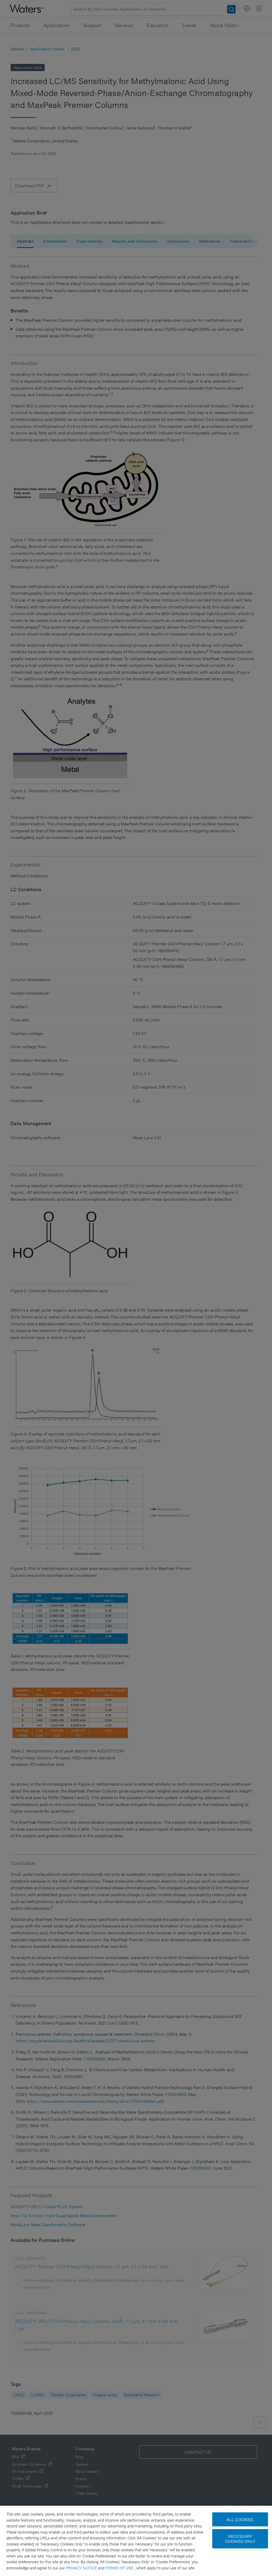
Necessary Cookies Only (240, 2539)
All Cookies (240, 2519)
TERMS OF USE (120, 2568)
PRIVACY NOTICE (82, 2568)
